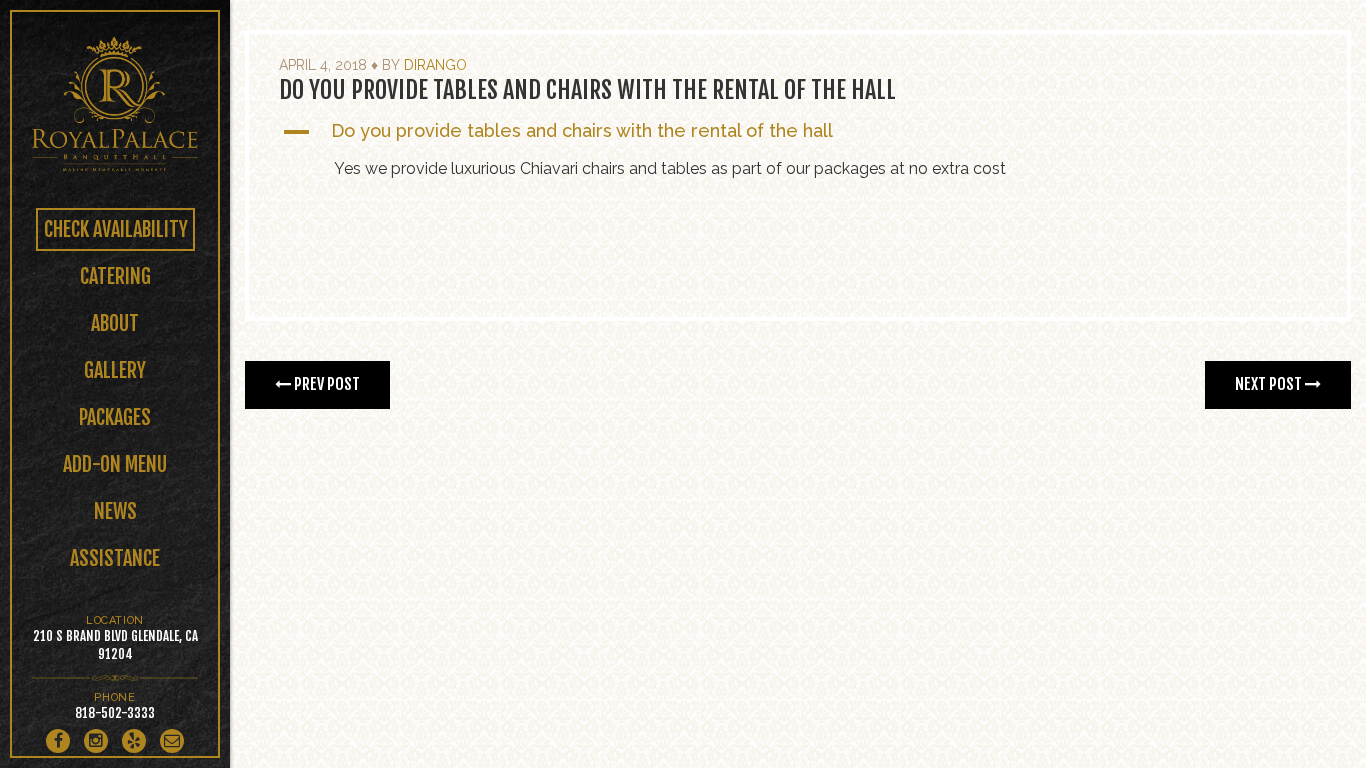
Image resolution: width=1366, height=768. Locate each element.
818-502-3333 (115, 713)
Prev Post (325, 384)
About (115, 323)
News (115, 511)
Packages (115, 417)
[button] (798, 132)
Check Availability (116, 229)
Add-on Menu (115, 464)
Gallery (115, 370)
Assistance (115, 558)
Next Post (1270, 384)
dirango (435, 65)
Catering (115, 276)
